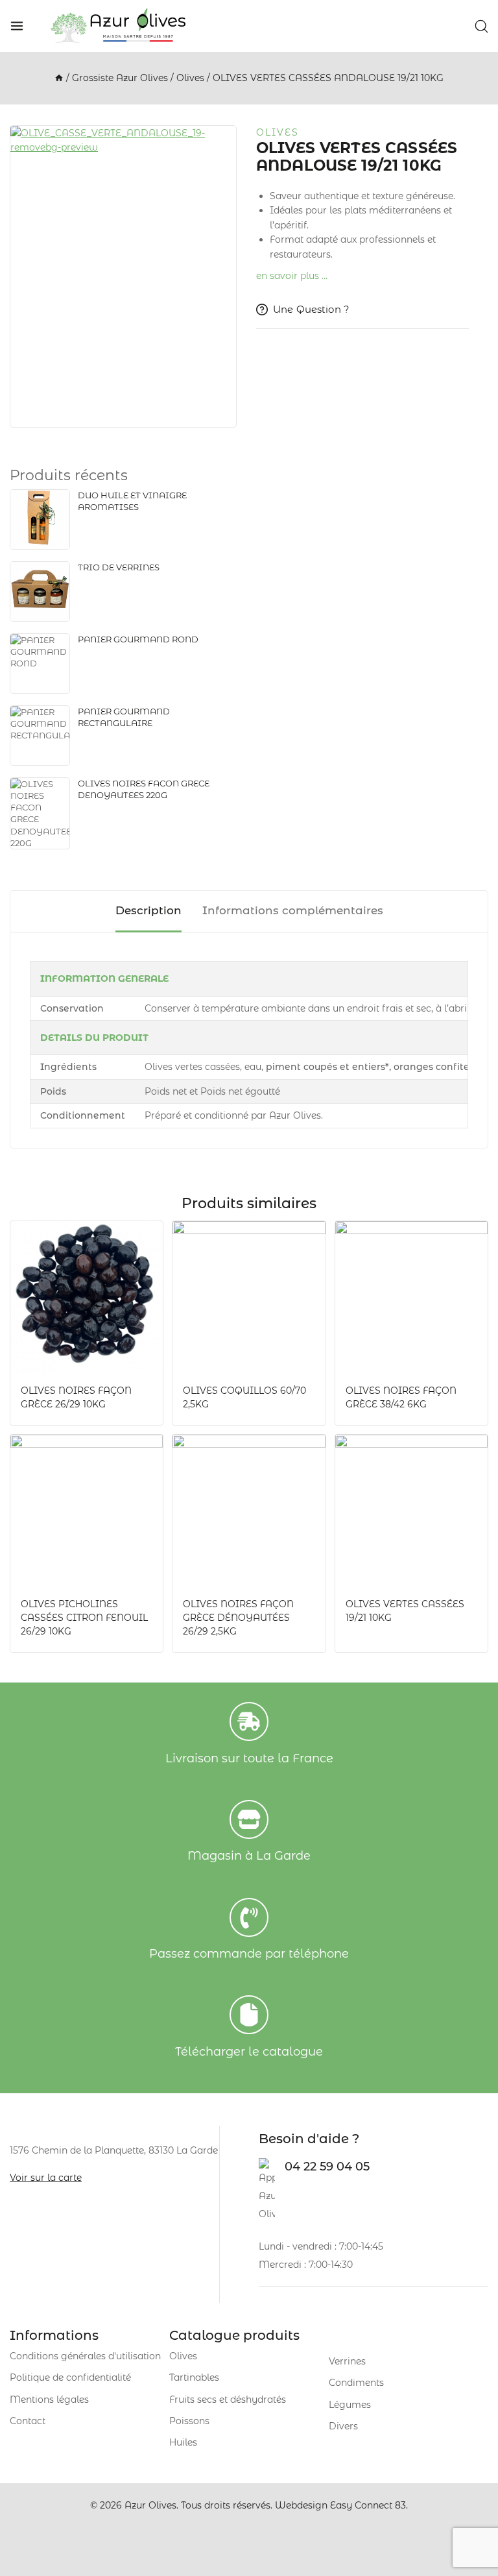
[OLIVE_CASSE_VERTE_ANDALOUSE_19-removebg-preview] (123, 276)
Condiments (356, 2383)
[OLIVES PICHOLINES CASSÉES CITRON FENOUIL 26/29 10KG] (87, 1511)
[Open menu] (17, 26)
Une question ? (311, 309)
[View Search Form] (481, 26)
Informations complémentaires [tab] (293, 910)
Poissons (189, 2421)
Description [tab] (148, 910)
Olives (278, 132)
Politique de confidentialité (70, 2377)
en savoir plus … (292, 276)
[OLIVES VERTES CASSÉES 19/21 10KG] (411, 1511)
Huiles (183, 2442)
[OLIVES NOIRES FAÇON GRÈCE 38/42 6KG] (411, 1297)
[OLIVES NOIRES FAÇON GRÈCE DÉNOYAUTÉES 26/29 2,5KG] (249, 1511)
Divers (343, 2426)
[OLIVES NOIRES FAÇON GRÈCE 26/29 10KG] (87, 1297)
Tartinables (194, 2377)
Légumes (350, 2405)
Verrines (347, 2361)
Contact (28, 2421)
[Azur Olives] (118, 26)
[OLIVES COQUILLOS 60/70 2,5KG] (249, 1297)
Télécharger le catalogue (249, 2052)
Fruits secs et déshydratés (228, 2400)
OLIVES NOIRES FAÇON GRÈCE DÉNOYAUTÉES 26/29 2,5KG (238, 1618)
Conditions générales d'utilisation (85, 2356)
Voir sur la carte (46, 2178)
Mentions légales (49, 2400)
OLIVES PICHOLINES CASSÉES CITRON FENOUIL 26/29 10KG (84, 1618)
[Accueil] (59, 78)
